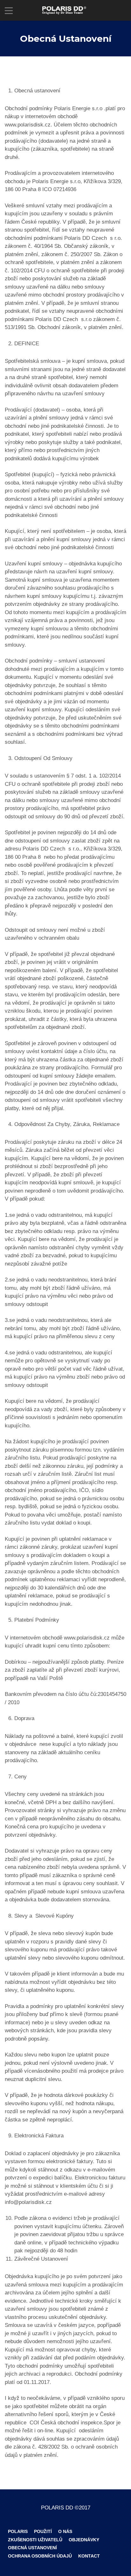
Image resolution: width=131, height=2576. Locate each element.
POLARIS (18, 2531)
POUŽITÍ (43, 2531)
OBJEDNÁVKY (84, 2540)
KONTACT (89, 2556)
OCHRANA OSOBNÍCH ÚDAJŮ (40, 2556)
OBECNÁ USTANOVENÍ (32, 2548)
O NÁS (65, 2531)
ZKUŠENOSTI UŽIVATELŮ (35, 2540)
